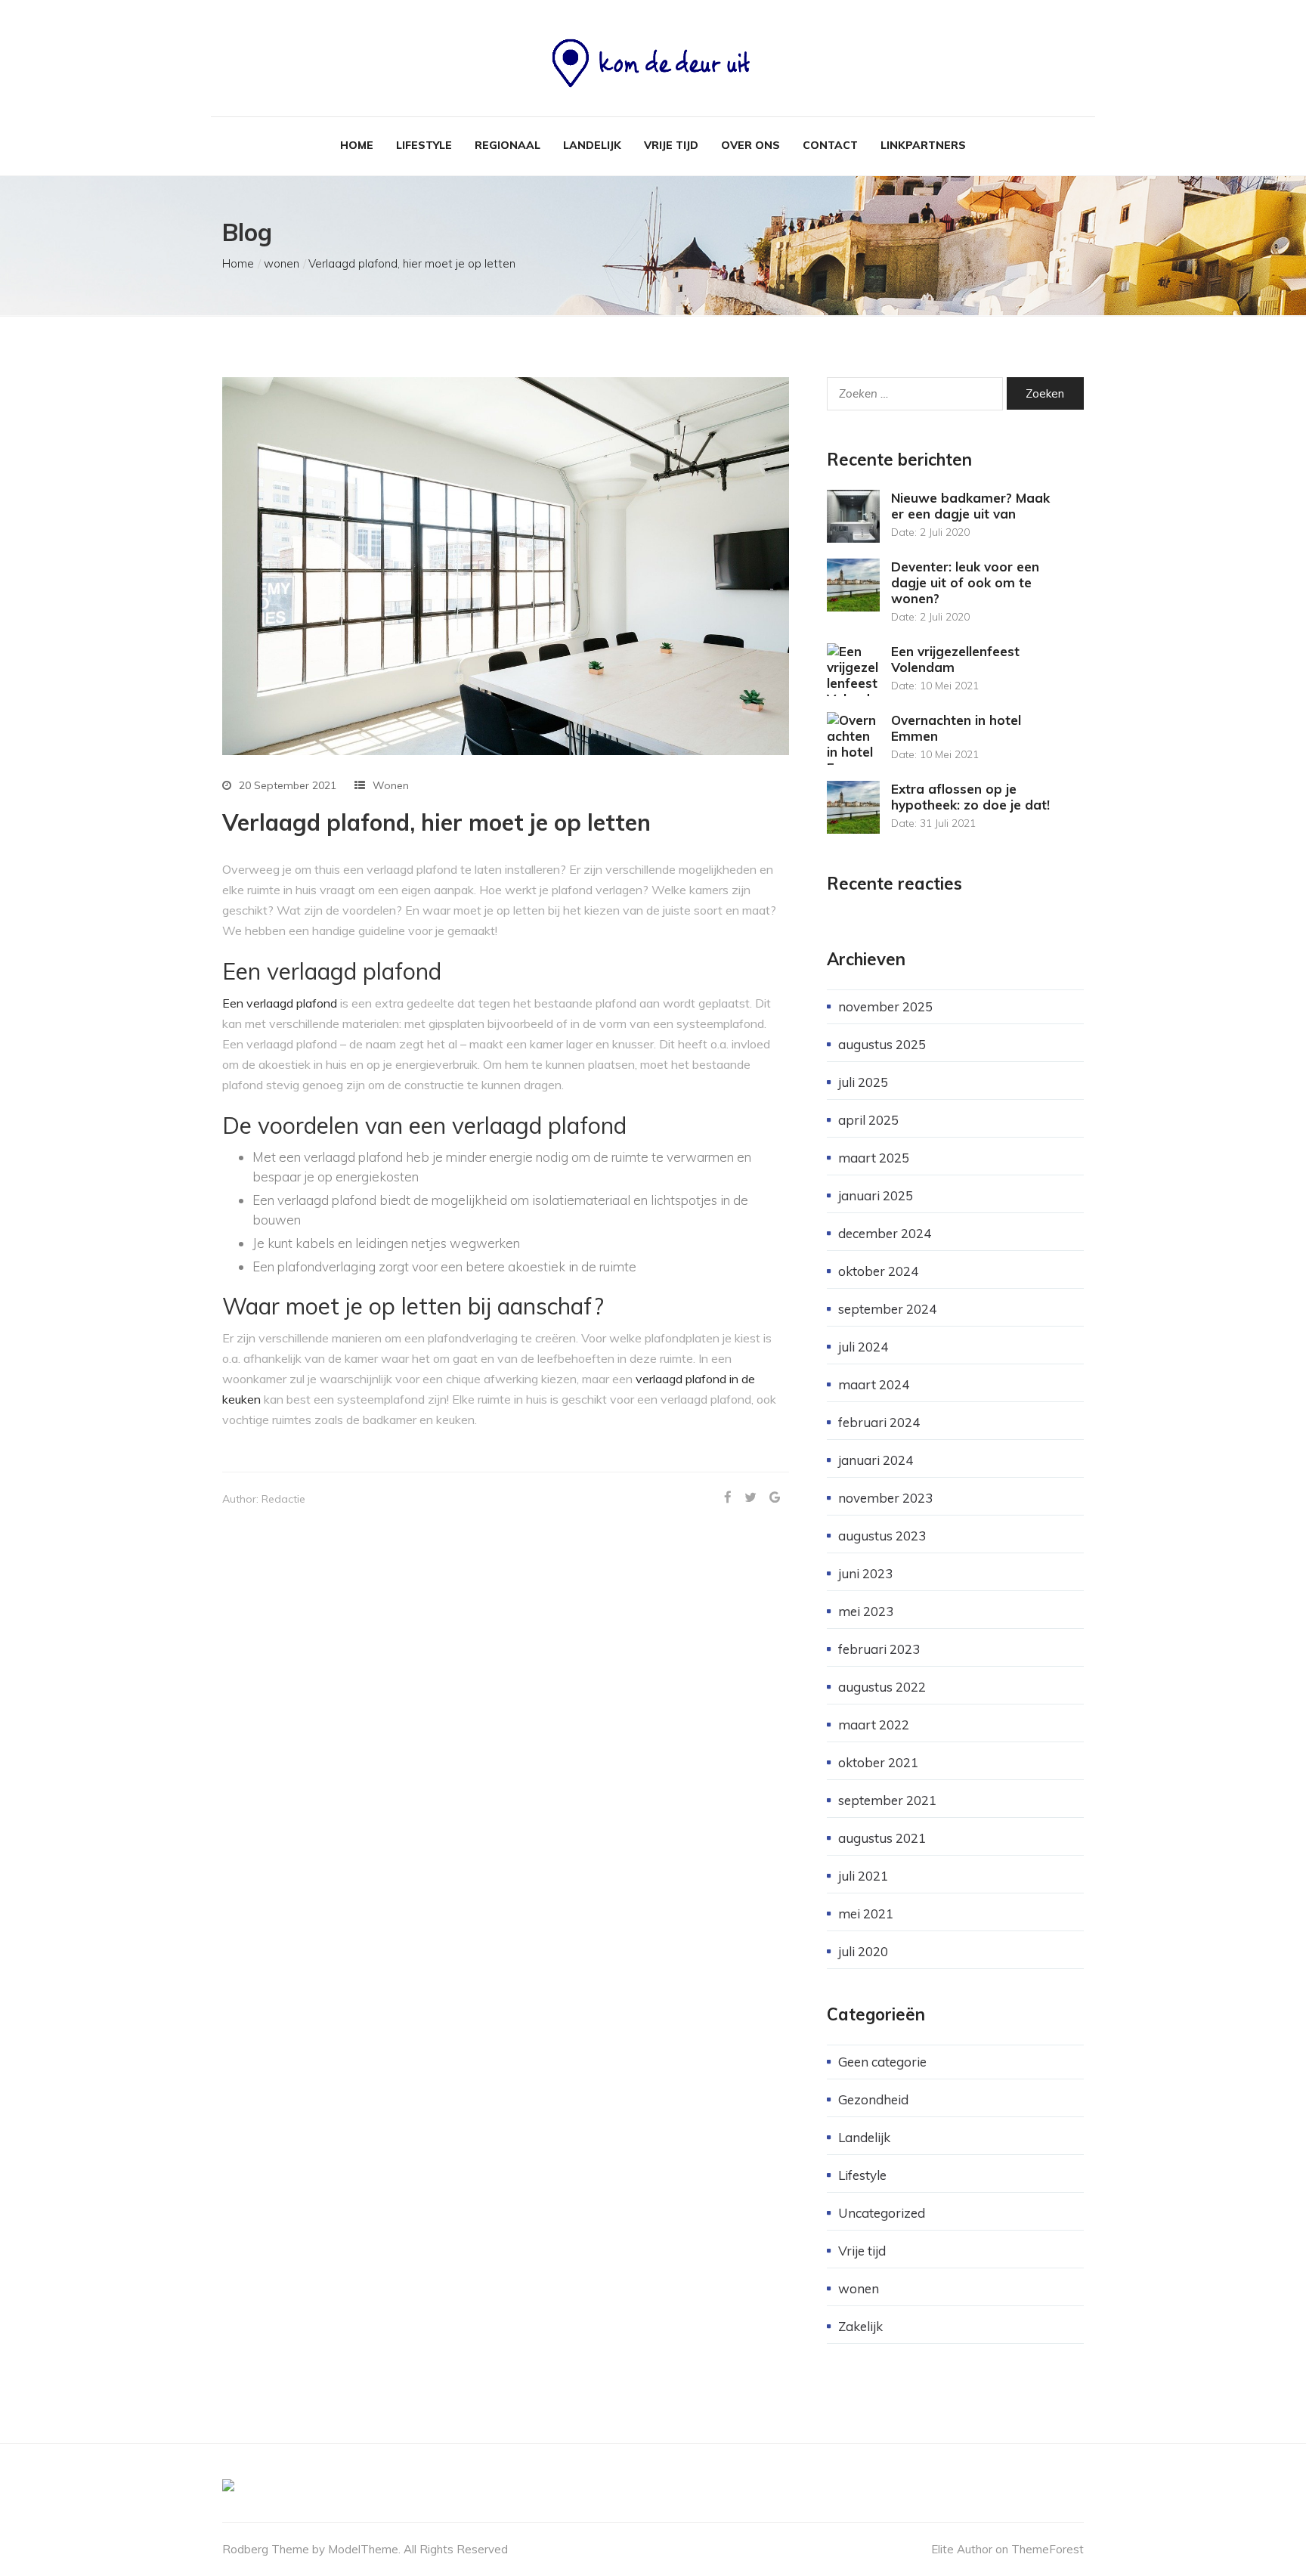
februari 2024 (879, 1422)
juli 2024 (863, 1347)
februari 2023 (879, 1649)
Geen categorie (882, 2062)
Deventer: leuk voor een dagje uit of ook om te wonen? (965, 582)
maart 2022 (874, 1725)
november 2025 (885, 1006)
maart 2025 (874, 1158)
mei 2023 (866, 1611)
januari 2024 (876, 1460)
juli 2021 (863, 1876)
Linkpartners (923, 145)
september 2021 (887, 1800)
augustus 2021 (882, 1838)
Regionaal (508, 145)
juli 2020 (863, 1951)
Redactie (283, 1499)
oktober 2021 (878, 1762)
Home (357, 145)
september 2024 (887, 1309)
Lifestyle (424, 145)
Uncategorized (882, 2213)
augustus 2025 (882, 1044)
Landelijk (592, 145)
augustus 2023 (882, 1536)
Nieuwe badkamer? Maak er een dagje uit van (970, 506)
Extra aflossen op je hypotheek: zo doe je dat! (970, 797)
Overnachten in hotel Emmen (956, 728)
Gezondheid (873, 2099)
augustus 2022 (882, 1687)
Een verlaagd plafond (280, 1003)
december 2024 (885, 1233)
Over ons (750, 145)
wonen (282, 263)
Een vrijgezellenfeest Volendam (955, 659)
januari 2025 (876, 1195)
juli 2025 (863, 1082)
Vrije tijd (671, 145)
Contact (830, 145)
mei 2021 (866, 1913)
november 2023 (885, 1498)
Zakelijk (860, 2326)
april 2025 (868, 1120)
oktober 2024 (878, 1271)
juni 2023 (865, 1573)
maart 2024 (874, 1384)
